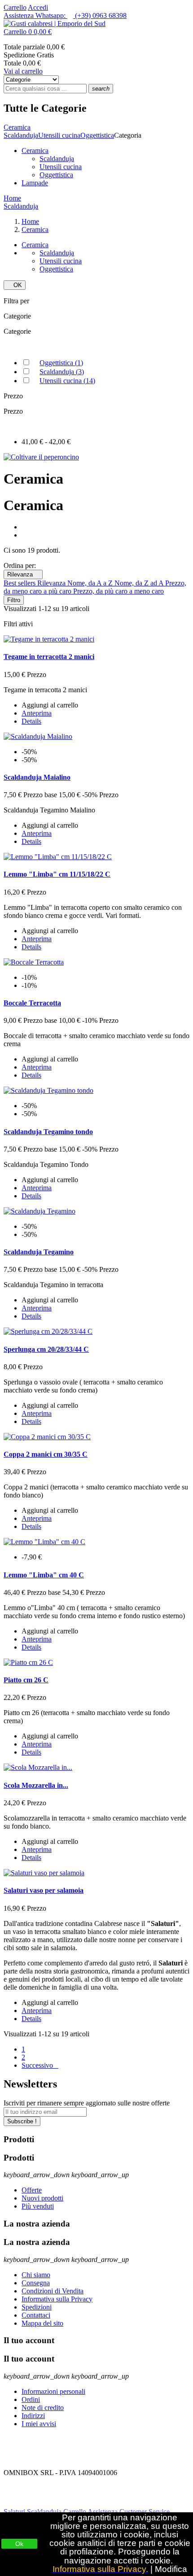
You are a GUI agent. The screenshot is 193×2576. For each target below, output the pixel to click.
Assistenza (103, 2512)
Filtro (14, 600)
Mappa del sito (42, 2323)
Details (31, 721)
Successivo (40, 2065)
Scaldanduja (57, 159)
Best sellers (20, 583)
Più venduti (38, 2206)
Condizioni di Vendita (53, 2291)
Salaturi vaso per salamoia (44, 1890)
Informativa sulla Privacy (57, 2299)
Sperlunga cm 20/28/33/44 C (46, 1349)
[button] (96, 32)
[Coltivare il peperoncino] (41, 457)
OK (15, 285)
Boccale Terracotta (32, 1003)
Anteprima (37, 713)
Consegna (36, 2283)
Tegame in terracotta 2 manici (49, 657)
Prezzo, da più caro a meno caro (118, 591)
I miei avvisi (39, 2424)
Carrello (15, 7)
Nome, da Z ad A (140, 583)
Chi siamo (36, 2275)
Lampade (35, 183)
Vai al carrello (23, 71)
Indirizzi (33, 2416)
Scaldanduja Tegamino (39, 1252)
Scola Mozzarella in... (36, 1785)
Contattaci (36, 2315)
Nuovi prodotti (42, 2198)
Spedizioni (37, 2307)
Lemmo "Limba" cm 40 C (44, 1575)
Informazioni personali (53, 2391)
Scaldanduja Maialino (37, 777)
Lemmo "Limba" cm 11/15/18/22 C (57, 874)
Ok (19, 2544)
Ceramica (35, 151)
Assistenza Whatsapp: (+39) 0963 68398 (65, 15)
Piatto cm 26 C (26, 1680)
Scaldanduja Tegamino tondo (48, 1132)
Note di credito (43, 2408)
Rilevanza (23, 574)
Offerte (32, 2190)
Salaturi (14, 2512)
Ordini (31, 2399)
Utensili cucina (61, 167)
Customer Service (145, 2512)
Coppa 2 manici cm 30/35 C (46, 1454)
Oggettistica (56, 175)
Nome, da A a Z (91, 583)
